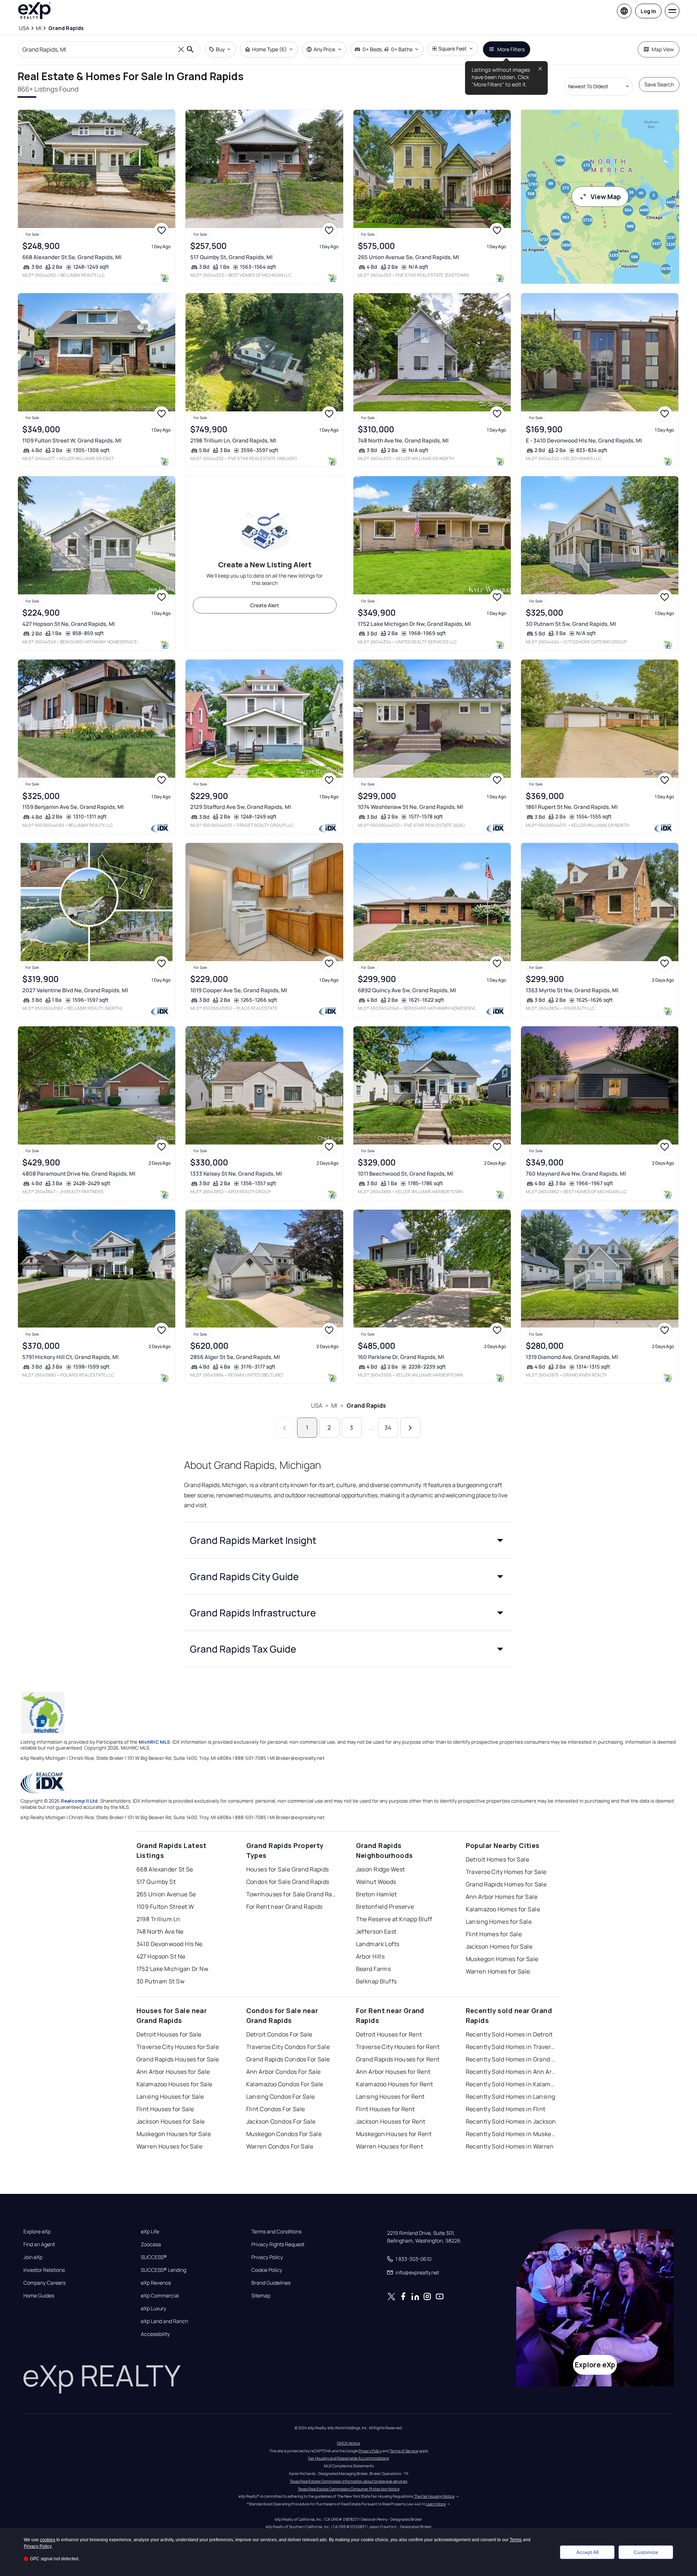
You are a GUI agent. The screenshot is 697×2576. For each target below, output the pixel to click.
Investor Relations (44, 2270)
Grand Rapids (366, 1405)
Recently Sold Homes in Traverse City (511, 2047)
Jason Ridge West (381, 1869)
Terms (516, 2540)
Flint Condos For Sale (276, 2109)
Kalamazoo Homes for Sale (503, 1909)
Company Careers (44, 2283)
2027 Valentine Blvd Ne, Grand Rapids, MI (75, 990)
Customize (646, 2552)
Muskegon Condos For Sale (284, 2134)
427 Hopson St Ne (161, 1956)
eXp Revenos (156, 2283)
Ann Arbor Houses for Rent (393, 2072)
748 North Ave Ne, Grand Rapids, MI (403, 440)
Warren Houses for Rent (390, 2146)
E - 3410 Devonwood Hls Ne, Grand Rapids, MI (584, 440)
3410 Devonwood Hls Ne (170, 1944)
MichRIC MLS (154, 1742)
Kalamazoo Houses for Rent (395, 2084)
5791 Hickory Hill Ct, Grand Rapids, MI (70, 1357)
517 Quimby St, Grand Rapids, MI (231, 257)
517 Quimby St (156, 1882)
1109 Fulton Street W (165, 1907)
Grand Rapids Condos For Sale (288, 2059)
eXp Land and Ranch (164, 2321)
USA (317, 1405)
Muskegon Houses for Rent (394, 2134)
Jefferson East (376, 1931)
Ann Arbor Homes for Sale (502, 1897)
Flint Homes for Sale (494, 1934)
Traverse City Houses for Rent (398, 2047)
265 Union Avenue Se (166, 1894)
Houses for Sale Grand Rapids (288, 1869)
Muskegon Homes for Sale (502, 1959)
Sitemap (261, 2296)
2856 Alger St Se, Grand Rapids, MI (235, 1357)
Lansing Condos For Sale (281, 2097)
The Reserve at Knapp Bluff (394, 1919)
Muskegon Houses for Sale (174, 2134)
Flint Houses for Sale (165, 2109)
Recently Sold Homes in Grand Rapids (511, 2059)
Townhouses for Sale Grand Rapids (292, 1894)
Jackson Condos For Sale (281, 2121)
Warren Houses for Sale (170, 2146)
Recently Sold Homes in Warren (510, 2146)
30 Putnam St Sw (161, 1981)
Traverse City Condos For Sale (288, 2047)
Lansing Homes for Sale (499, 1922)
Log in (648, 11)
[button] (349, 1540)
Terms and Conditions (276, 2232)
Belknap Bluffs (376, 1981)
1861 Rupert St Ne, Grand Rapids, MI (572, 807)
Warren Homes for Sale (498, 1971)
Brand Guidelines (271, 2283)
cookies (48, 2540)
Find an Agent (39, 2244)
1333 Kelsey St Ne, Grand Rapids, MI (236, 1174)
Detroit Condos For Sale (279, 2034)
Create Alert (265, 605)
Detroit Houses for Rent (389, 2034)
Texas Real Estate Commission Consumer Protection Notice (349, 2489)
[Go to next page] (410, 1428)
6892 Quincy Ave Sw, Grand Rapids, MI (407, 990)
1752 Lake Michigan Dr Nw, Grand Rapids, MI (414, 624)
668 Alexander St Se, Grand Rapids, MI (72, 257)
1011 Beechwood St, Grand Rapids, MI (406, 1174)
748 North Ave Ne (160, 1931)
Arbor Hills (370, 1956)
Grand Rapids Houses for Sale (178, 2059)
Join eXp (33, 2257)
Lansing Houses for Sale (170, 2097)
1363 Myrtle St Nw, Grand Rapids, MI (572, 990)
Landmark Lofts (378, 1944)
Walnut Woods (376, 1882)
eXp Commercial (160, 2296)
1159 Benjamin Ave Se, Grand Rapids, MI (73, 807)
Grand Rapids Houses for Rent (398, 2059)
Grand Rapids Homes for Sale (506, 1884)
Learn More (436, 2504)
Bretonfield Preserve (385, 1907)
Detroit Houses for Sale (169, 2034)
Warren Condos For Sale (280, 2146)
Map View (663, 49)
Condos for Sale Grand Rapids (288, 1882)
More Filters (511, 49)
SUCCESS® (154, 2257)
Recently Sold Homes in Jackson (511, 2121)
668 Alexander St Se (165, 1869)
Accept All (587, 2552)
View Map (606, 197)
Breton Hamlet (376, 1894)
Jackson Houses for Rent (391, 2121)
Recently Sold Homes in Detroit (509, 2034)
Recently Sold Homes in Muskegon (511, 2134)
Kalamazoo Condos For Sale (285, 2084)
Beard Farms (374, 1969)
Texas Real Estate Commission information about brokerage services (348, 2481)
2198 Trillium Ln (158, 1919)
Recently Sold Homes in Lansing (511, 2097)
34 (388, 1427)
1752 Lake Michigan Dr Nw (173, 1969)
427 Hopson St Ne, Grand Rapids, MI (69, 624)
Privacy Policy (267, 2257)
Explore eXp (37, 2232)
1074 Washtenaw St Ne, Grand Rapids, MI (411, 807)
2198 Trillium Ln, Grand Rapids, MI (233, 440)
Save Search (659, 84)
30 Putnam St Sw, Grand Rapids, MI (571, 624)
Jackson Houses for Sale (171, 2121)
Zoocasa (151, 2244)
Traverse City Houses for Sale (178, 2047)
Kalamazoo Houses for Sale (175, 2084)
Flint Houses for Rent (385, 2109)
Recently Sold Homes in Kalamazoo (511, 2084)
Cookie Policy (267, 2270)
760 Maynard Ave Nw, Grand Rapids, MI (576, 1174)
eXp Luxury (153, 2308)
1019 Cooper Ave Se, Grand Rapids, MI (239, 990)
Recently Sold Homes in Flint (506, 2109)
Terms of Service (404, 2451)
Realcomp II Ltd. (80, 1801)
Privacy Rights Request (278, 2244)
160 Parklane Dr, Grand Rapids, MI (401, 1357)
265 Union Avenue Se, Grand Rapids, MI (409, 257)
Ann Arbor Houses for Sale (173, 2072)
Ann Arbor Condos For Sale (284, 2072)
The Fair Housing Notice (434, 2496)
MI (334, 1405)
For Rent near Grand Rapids (284, 1907)
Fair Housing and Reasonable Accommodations (348, 2458)
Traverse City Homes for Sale (506, 1872)
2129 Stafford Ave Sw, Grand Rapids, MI (241, 807)
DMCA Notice (348, 2443)
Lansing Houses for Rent (390, 2097)
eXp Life (150, 2232)
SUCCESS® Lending (164, 2270)
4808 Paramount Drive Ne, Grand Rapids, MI (79, 1174)
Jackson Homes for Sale (499, 1946)
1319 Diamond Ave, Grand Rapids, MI (572, 1357)
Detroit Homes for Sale (498, 1859)
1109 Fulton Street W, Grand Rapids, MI (72, 440)
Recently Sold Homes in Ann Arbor (511, 2072)
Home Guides (39, 2296)
